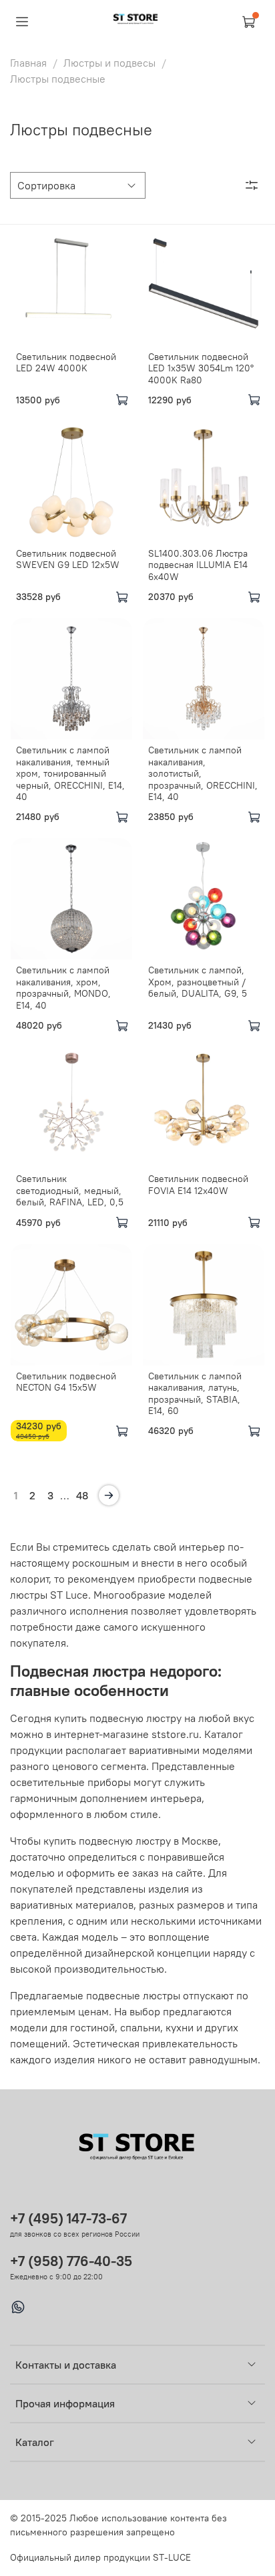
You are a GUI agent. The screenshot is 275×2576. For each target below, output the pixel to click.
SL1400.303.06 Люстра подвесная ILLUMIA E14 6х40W (198, 565)
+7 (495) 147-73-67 (68, 2218)
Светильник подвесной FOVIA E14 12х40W (198, 1185)
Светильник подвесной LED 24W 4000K (66, 363)
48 (82, 1495)
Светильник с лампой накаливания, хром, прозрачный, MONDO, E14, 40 (63, 988)
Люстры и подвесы (109, 63)
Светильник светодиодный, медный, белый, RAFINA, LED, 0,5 (70, 1190)
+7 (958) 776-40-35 (71, 2261)
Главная (28, 63)
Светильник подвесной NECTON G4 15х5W (66, 1382)
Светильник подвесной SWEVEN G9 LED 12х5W (68, 559)
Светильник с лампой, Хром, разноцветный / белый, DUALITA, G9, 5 (198, 982)
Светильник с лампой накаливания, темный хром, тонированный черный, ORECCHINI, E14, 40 (70, 773)
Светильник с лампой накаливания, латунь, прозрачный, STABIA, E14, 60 (195, 1394)
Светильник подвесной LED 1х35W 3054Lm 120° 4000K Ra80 (201, 368)
